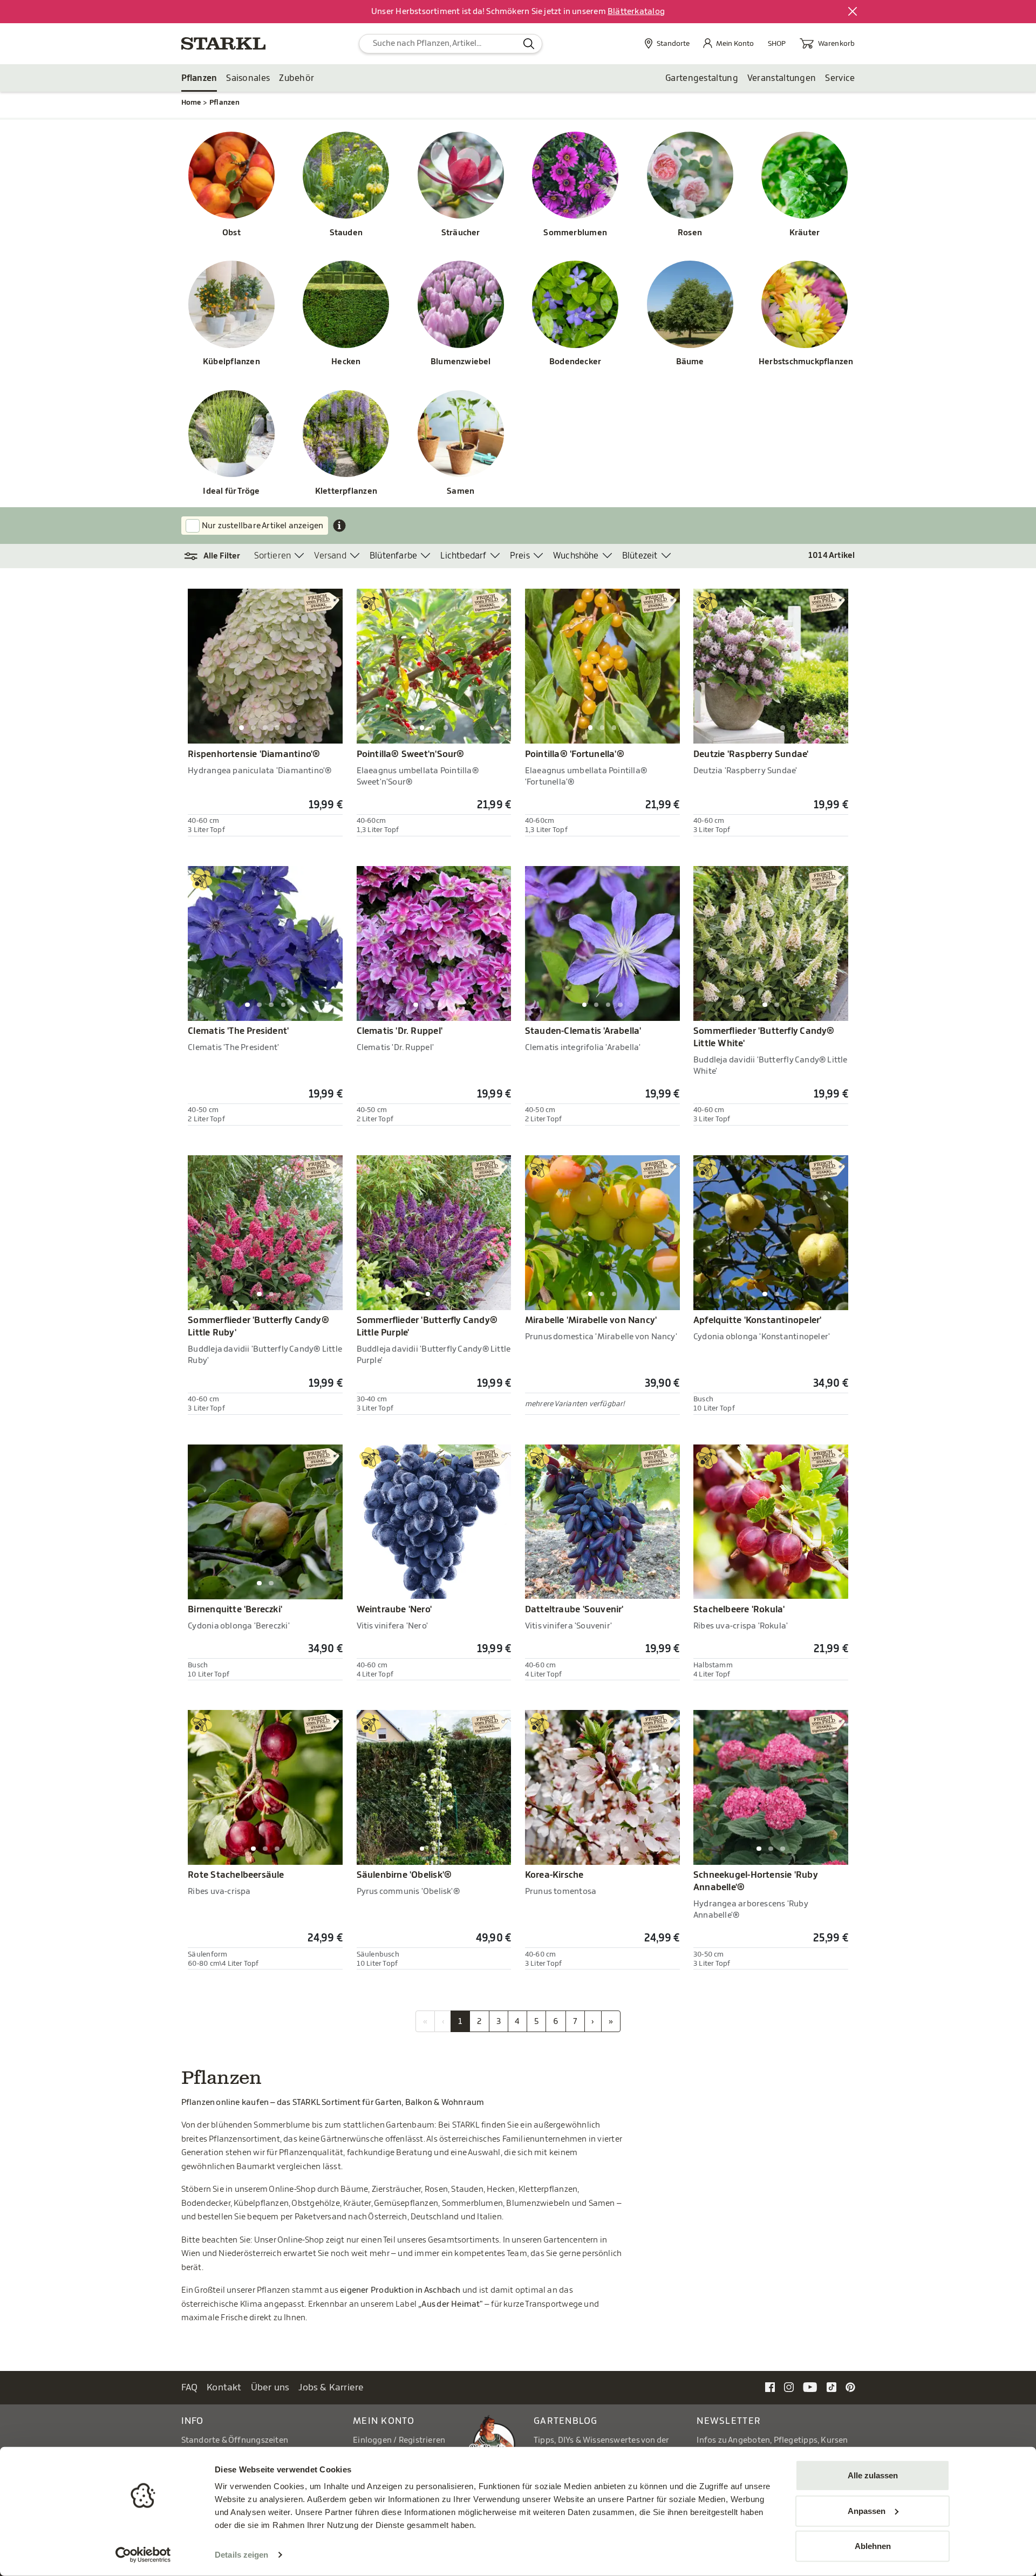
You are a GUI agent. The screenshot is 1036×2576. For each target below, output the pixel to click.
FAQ (190, 2387)
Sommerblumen (575, 233)
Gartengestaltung (702, 78)
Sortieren (273, 556)
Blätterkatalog (636, 12)
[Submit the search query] (529, 44)
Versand (330, 556)
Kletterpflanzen (346, 491)
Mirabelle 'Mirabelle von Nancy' (591, 1320)
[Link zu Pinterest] (850, 2387)
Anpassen (867, 2510)
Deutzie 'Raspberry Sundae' (751, 754)
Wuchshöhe (576, 556)
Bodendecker (575, 362)
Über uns (270, 2387)
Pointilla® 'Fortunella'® (575, 754)
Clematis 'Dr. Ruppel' (400, 1031)
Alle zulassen (873, 2475)
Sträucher (461, 233)
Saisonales (248, 78)
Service (840, 78)
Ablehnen (873, 2546)
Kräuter (805, 233)
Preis (520, 556)
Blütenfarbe (393, 556)
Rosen (690, 233)
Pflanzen (199, 78)
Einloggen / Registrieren (399, 2440)
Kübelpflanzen (231, 362)
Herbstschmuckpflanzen (805, 362)
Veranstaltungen (782, 78)
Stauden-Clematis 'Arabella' (583, 1031)
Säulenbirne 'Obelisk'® (404, 1875)
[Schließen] (853, 12)
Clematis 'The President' (238, 1031)
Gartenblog (566, 2421)
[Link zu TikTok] (831, 2387)
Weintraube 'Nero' (394, 1610)
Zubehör (297, 78)
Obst (231, 233)
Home (191, 102)
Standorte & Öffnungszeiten (235, 2440)
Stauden (346, 233)
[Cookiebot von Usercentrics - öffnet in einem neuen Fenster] (143, 2555)
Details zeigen (241, 2555)
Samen (461, 491)
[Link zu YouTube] (810, 2387)
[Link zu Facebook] (770, 2387)
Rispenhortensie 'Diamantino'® (254, 754)
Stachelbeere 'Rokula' (739, 1610)
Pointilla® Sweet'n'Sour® (411, 754)
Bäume (690, 362)
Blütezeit (640, 556)
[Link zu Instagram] (789, 2387)
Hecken (346, 362)
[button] (218, 556)
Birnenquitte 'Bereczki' (235, 1610)
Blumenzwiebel (461, 362)
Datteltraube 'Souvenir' (574, 1610)
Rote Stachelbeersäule (236, 1875)
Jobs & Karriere (331, 2387)
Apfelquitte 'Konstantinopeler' (757, 1320)
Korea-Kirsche (554, 1875)
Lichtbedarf (463, 556)
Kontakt (224, 2387)
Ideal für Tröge (231, 491)
